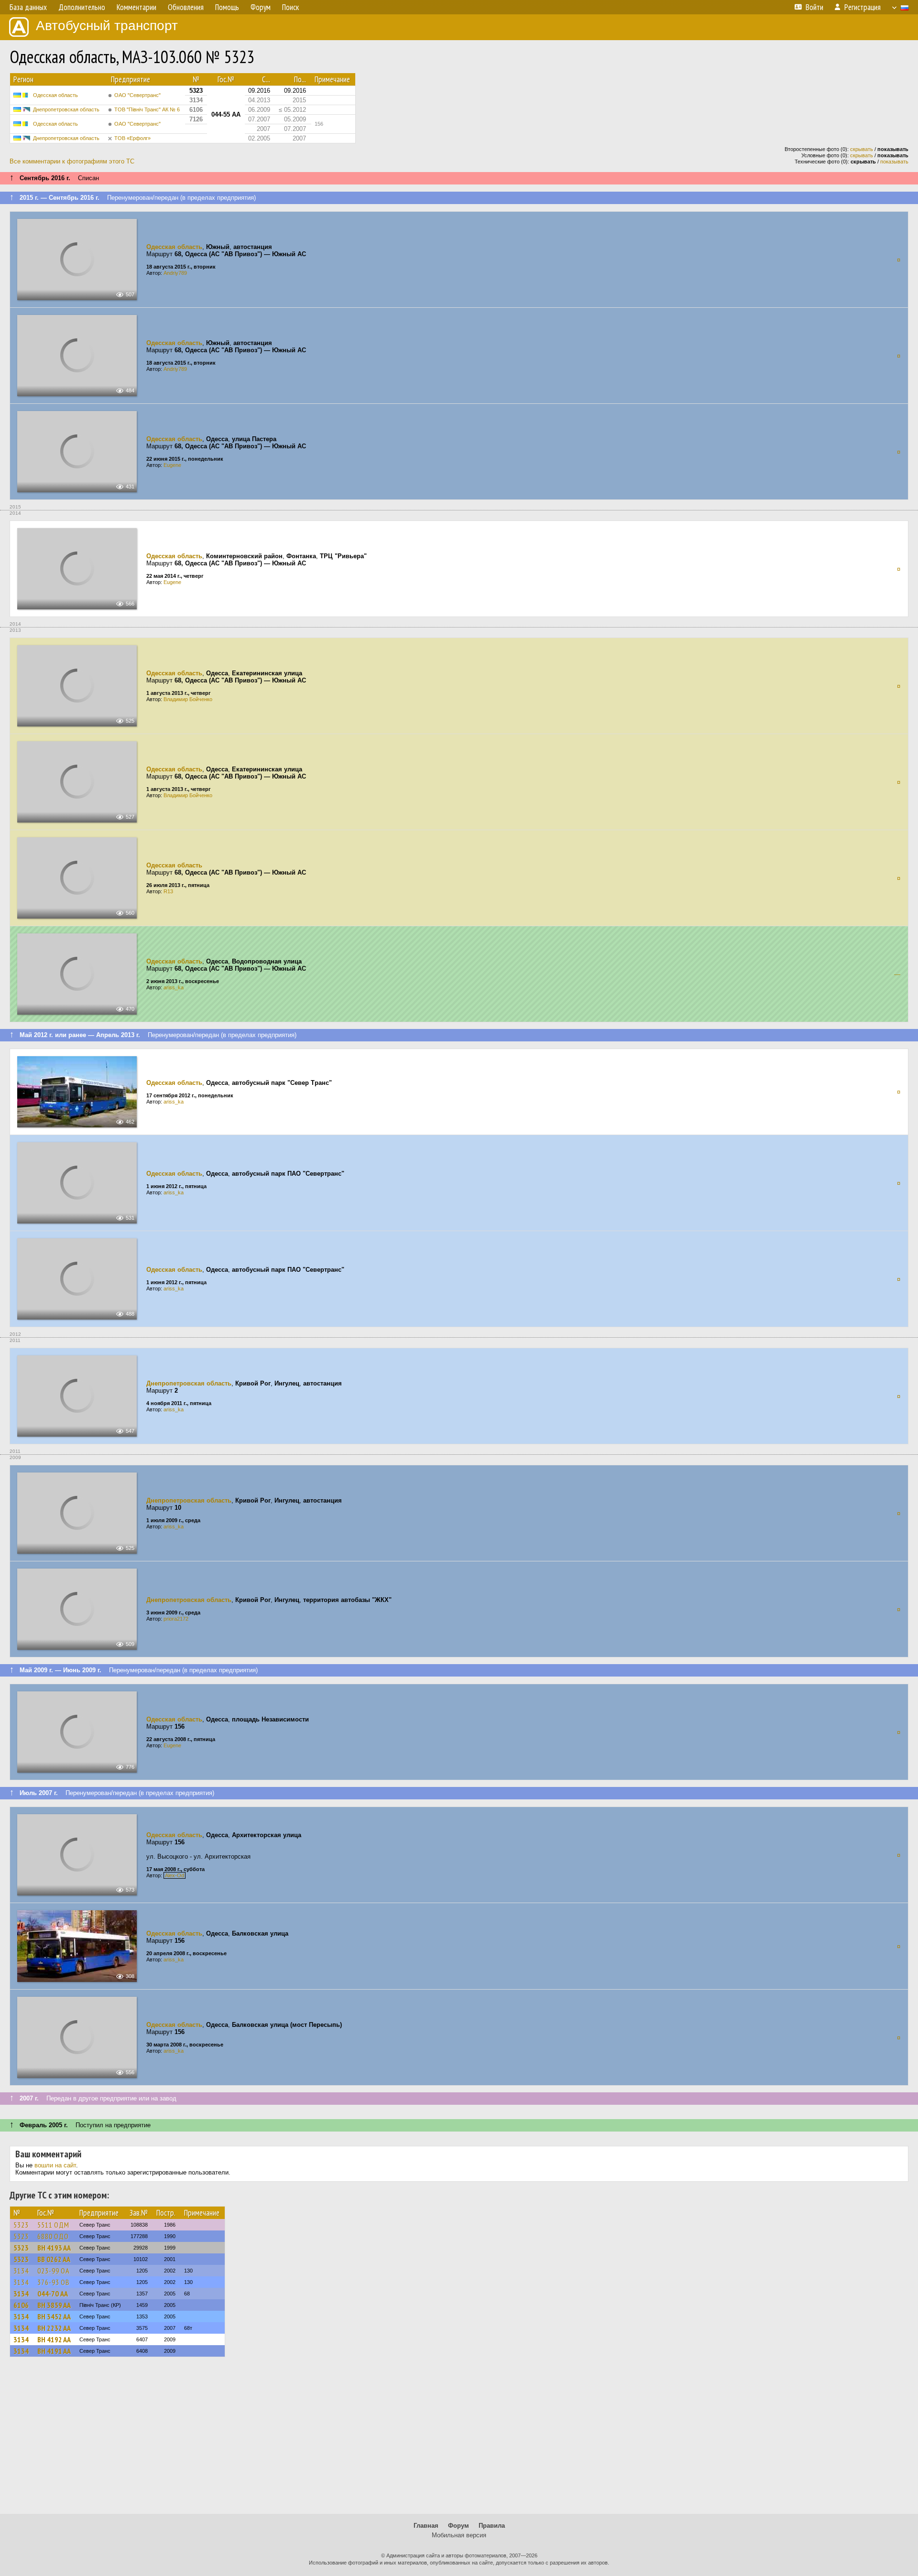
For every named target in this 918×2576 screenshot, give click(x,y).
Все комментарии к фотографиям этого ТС (72, 161)
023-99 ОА (54, 2271)
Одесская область (55, 95)
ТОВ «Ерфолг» (132, 138)
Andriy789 (175, 273)
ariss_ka (174, 987)
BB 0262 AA (54, 2259)
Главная (426, 2526)
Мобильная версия (459, 2535)
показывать (894, 162)
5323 (21, 2225)
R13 (168, 891)
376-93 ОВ (54, 2282)
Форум (459, 2526)
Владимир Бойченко (188, 699)
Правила (492, 2526)
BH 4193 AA (54, 2248)
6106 (21, 2305)
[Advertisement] (459, 2440)
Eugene (172, 465)
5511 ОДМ (53, 2225)
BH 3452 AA (54, 2316)
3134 (21, 2271)
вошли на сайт (55, 2165)
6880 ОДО (53, 2236)
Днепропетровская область (66, 109)
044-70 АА (53, 2294)
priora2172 (176, 1619)
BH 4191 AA (54, 2351)
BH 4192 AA (54, 2339)
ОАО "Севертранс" (137, 95)
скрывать (862, 149)
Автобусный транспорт (107, 26)
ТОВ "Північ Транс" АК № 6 (147, 109)
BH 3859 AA (54, 2305)
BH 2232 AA (54, 2328)
